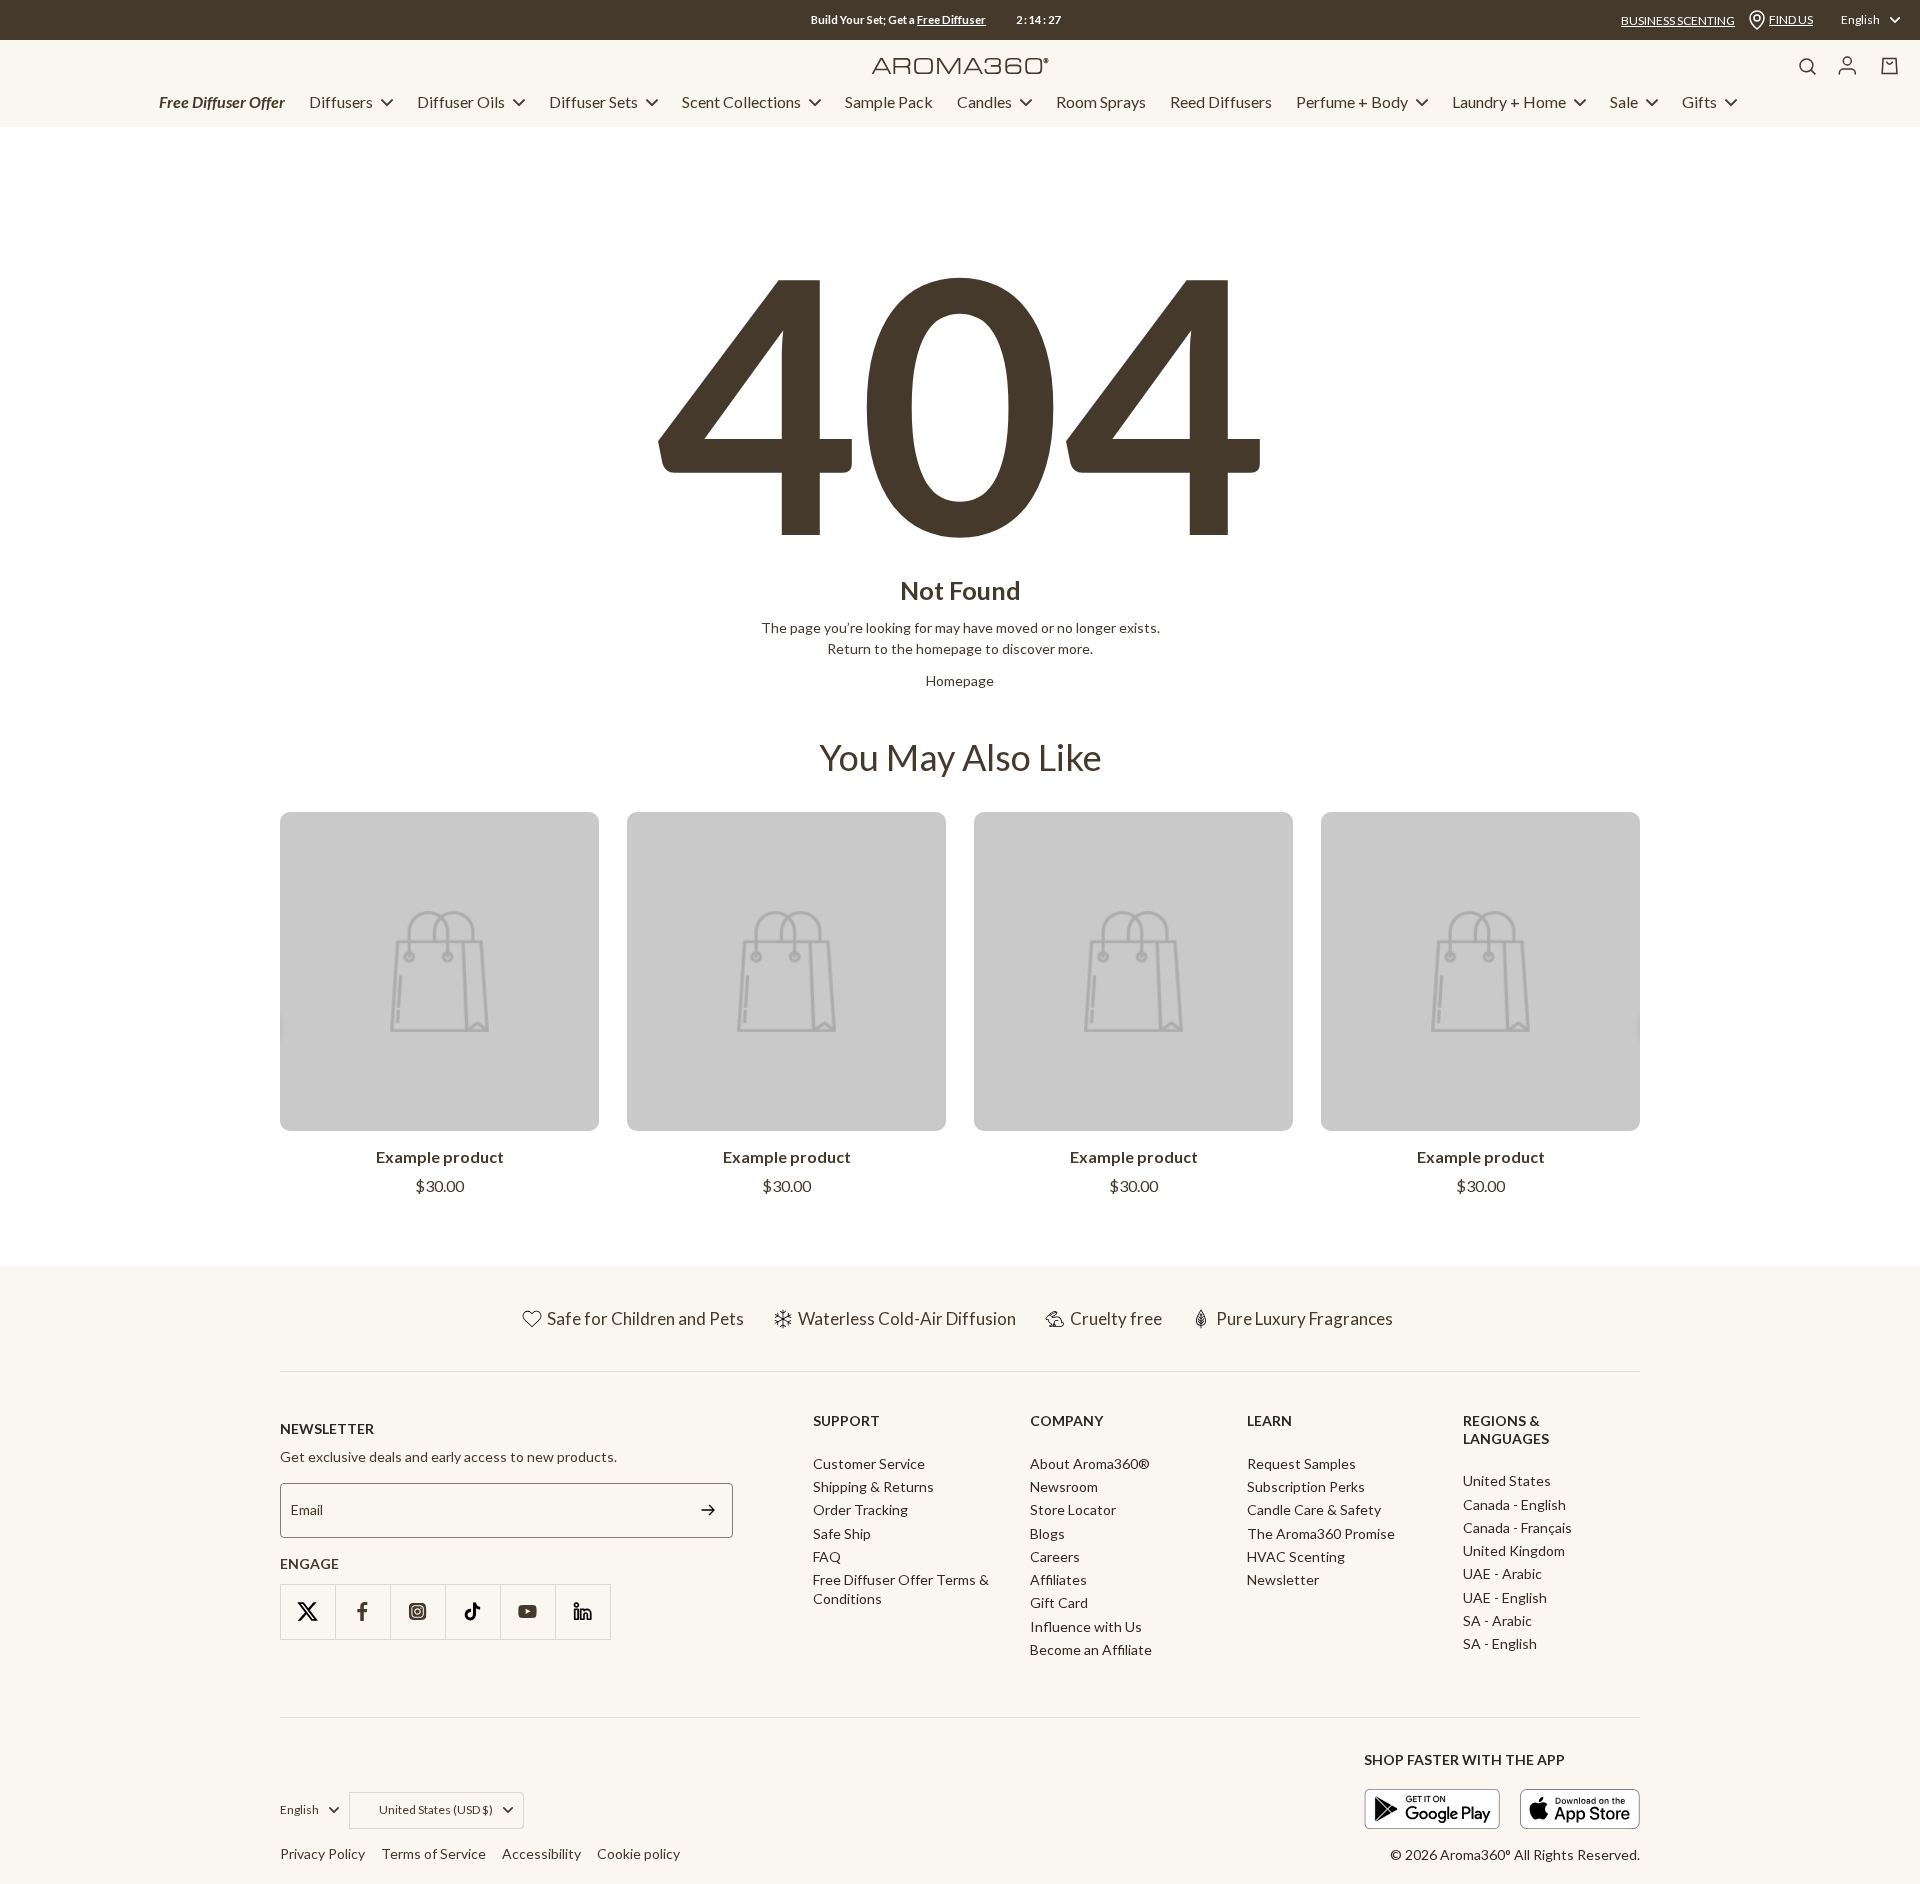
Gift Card (1059, 1602)
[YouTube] (527, 1611)
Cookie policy (638, 1853)
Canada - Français (1517, 1527)
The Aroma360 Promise (1321, 1533)
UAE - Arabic (1502, 1573)
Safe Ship (842, 1533)
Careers (1055, 1556)
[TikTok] (472, 1611)
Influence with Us (1086, 1626)
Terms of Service (433, 1853)
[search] (1807, 66)
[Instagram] (417, 1611)
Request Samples (1301, 1463)
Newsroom (1064, 1486)
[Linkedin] (582, 1611)
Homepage (960, 680)
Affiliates (1058, 1579)
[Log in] (1847, 66)
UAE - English (1505, 1597)
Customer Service (869, 1463)
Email (307, 1510)
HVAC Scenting (1296, 1556)
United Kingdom (1514, 1550)
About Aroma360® (1090, 1463)
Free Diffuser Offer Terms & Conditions (901, 1589)
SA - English (1500, 1643)
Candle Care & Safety (1314, 1509)
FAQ (827, 1556)
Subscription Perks (1306, 1486)
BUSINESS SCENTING (1678, 20)
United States (1507, 1480)
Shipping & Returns (873, 1486)
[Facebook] (362, 1611)
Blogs (1047, 1533)
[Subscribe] (708, 1510)
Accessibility (541, 1853)
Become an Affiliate (1091, 1649)
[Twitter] (307, 1611)
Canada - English (1514, 1504)
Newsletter (1283, 1579)
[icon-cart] (1890, 66)
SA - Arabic (1497, 1620)
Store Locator (1073, 1509)
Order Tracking (860, 1509)
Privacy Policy (322, 1853)
